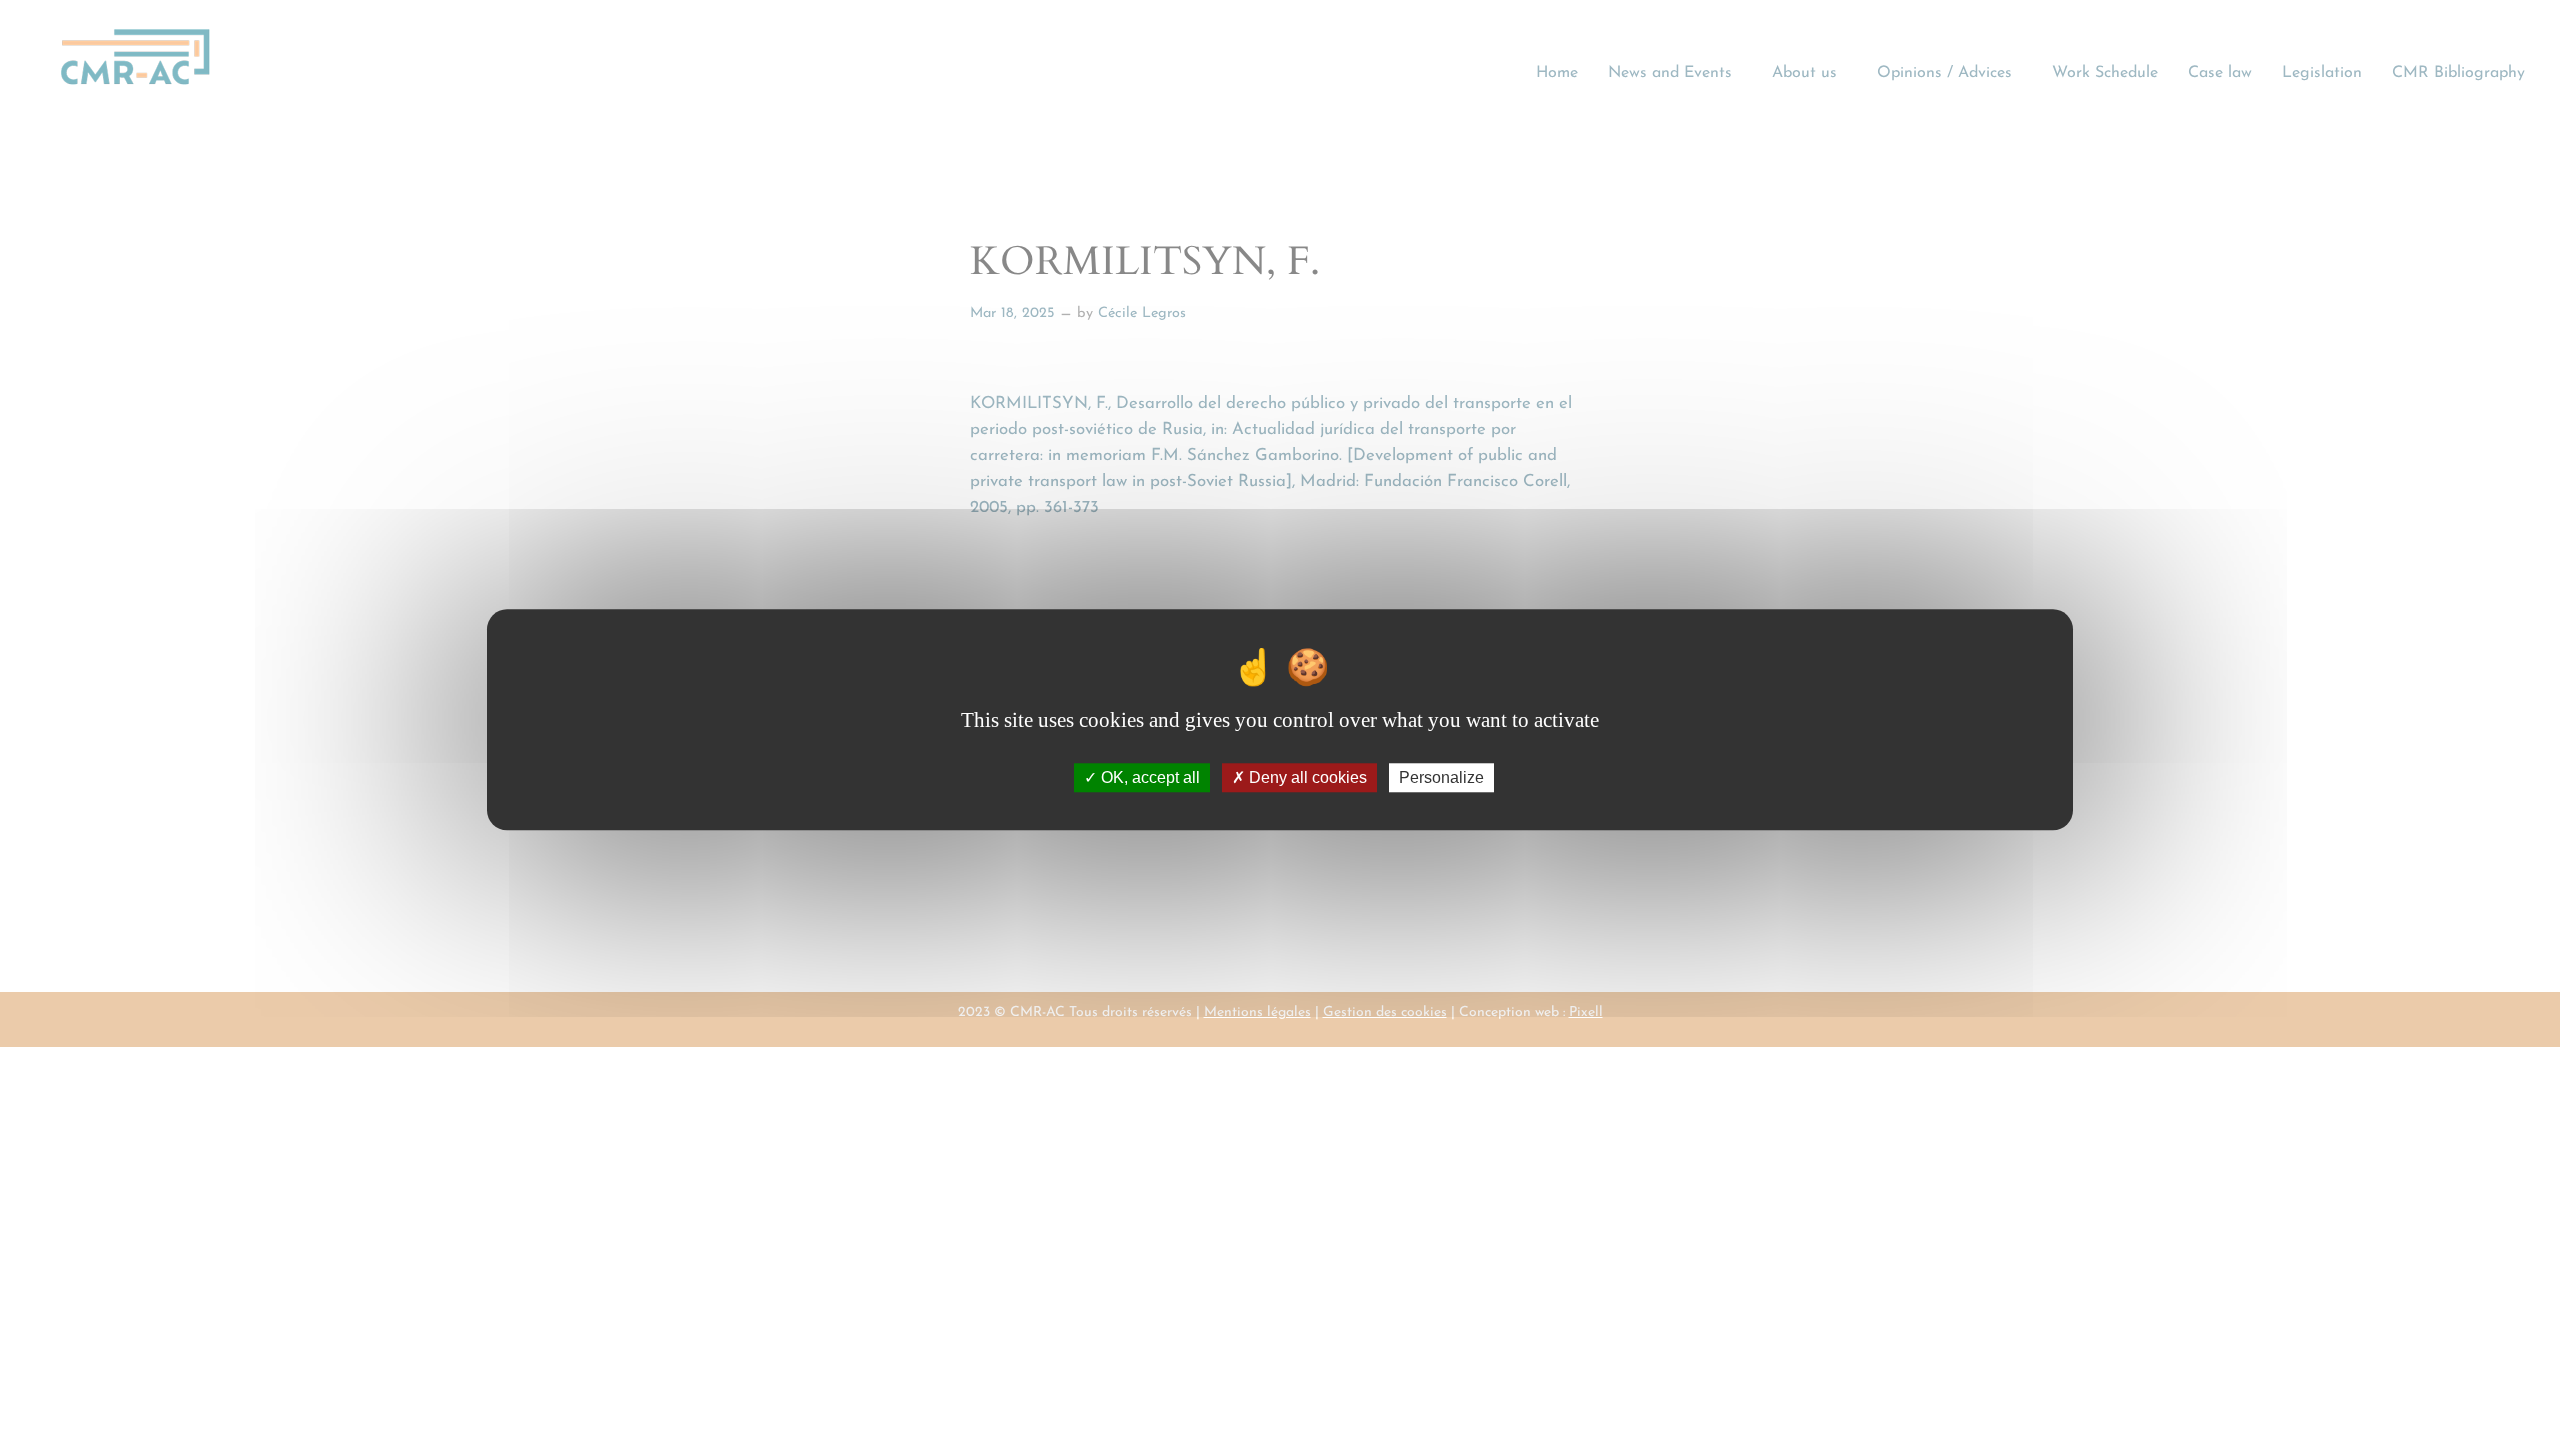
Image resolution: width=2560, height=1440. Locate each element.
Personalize (1441, 778)
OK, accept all (1148, 778)
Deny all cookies (1306, 778)
